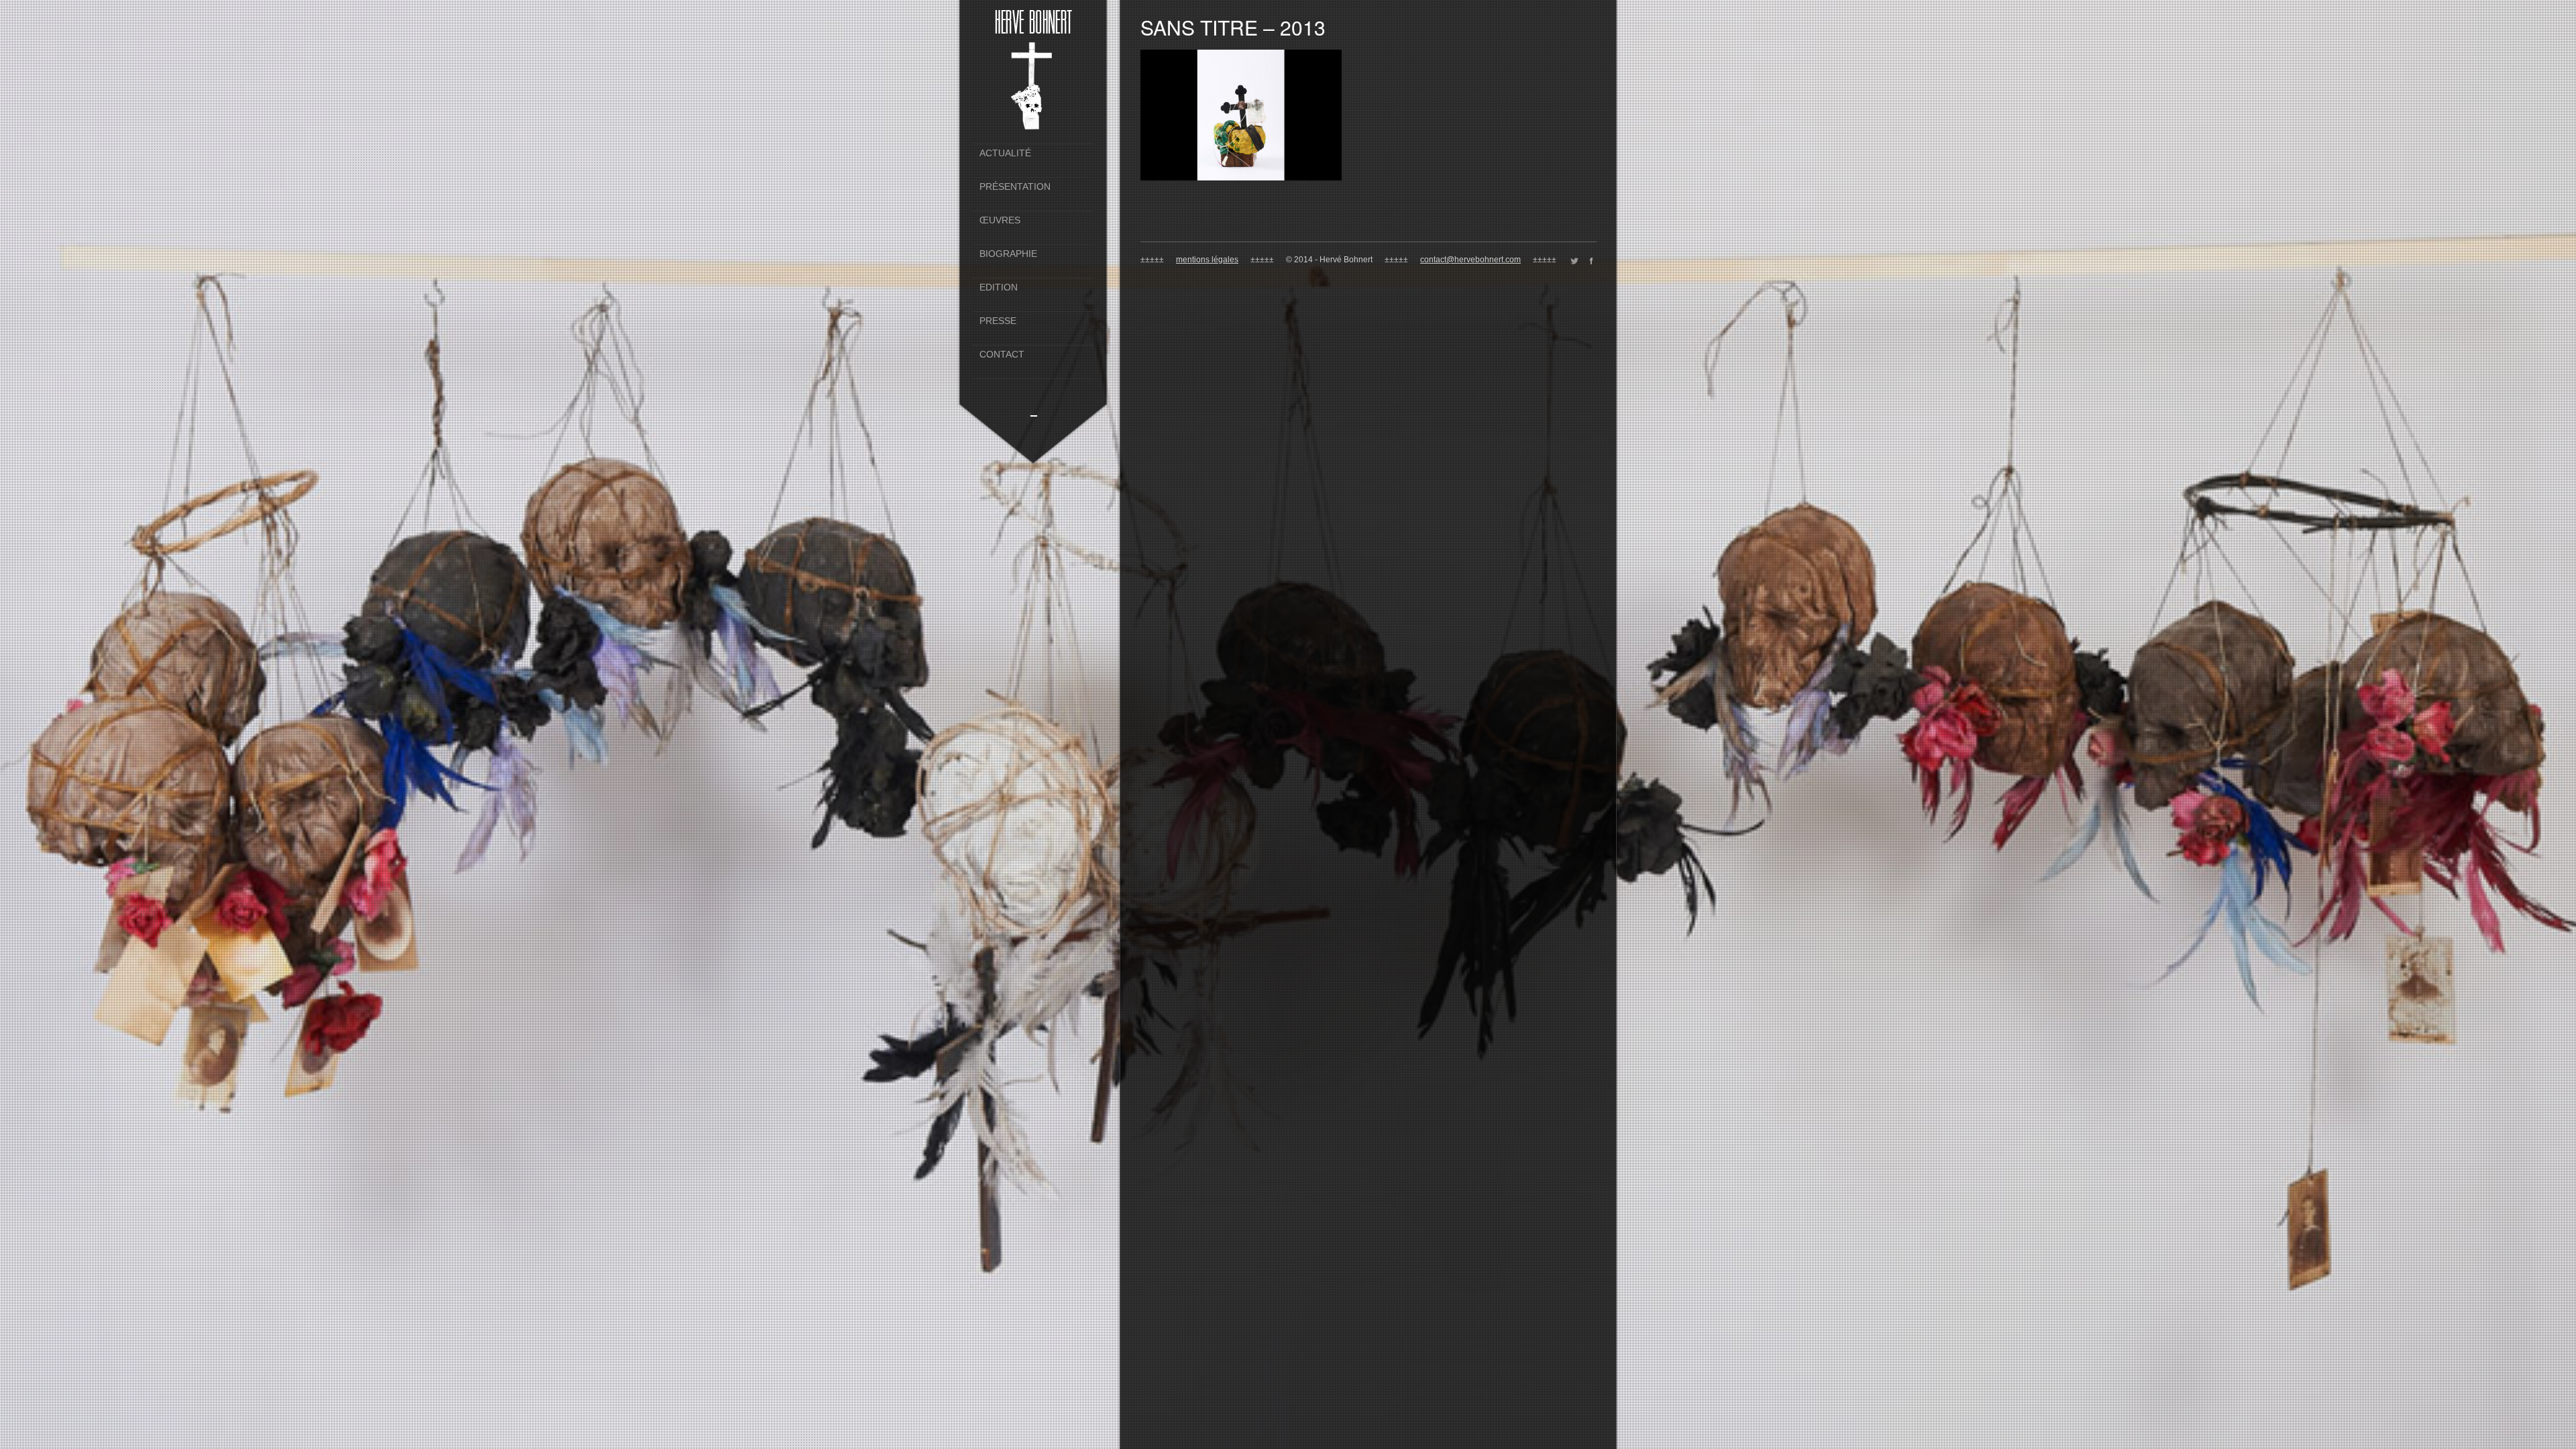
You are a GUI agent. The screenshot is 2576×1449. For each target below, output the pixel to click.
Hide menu (1034, 412)
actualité (1005, 153)
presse (998, 321)
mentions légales (1207, 260)
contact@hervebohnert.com (1470, 260)
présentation (1015, 187)
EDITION (999, 287)
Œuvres (1000, 220)
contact (1002, 355)
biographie (1008, 254)
